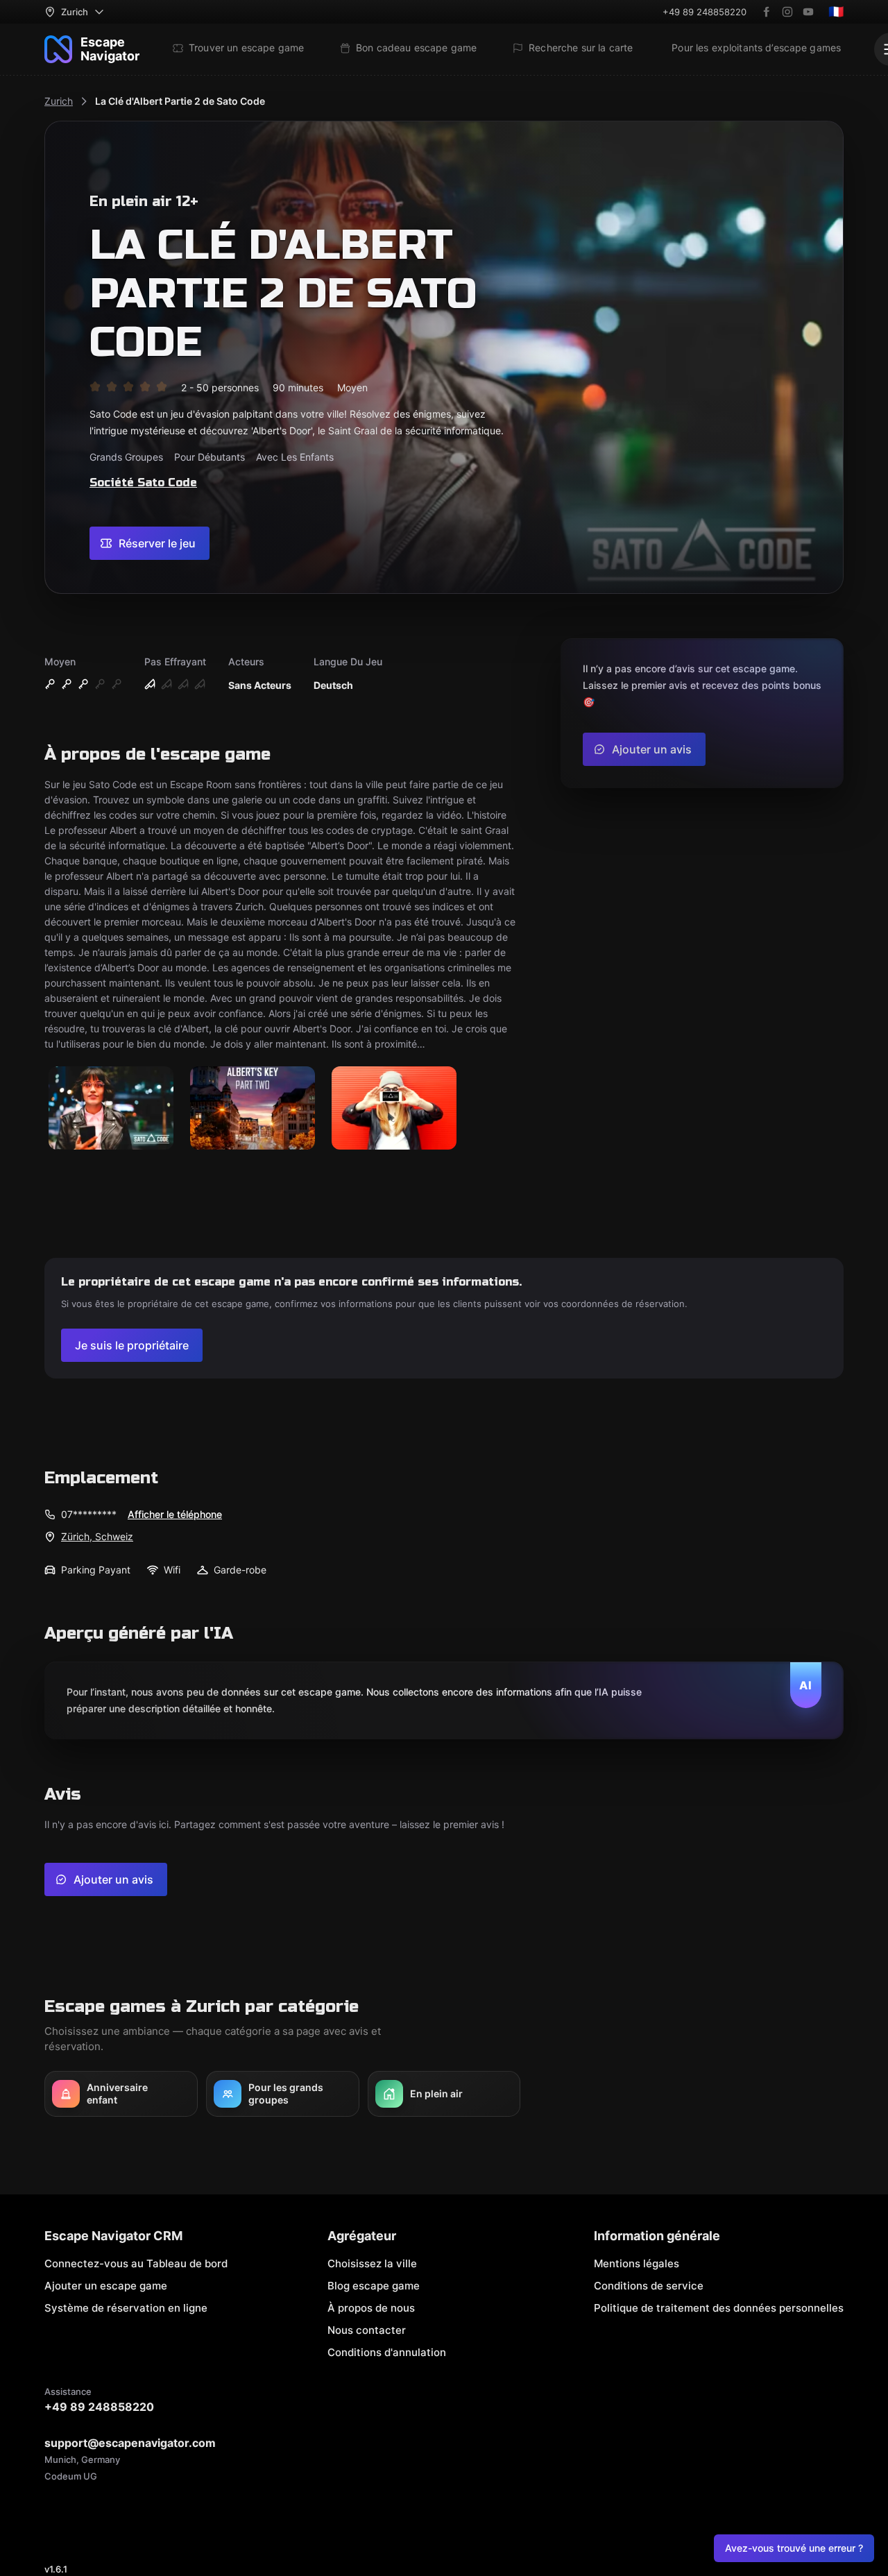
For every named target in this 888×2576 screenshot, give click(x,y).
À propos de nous (371, 2308)
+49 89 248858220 (705, 12)
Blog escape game (374, 2286)
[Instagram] (787, 12)
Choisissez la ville (372, 2263)
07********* (89, 1514)
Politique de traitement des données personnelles (719, 2308)
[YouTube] (808, 12)
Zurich (59, 101)
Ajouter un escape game (106, 2286)
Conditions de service (649, 2286)
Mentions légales (637, 2263)
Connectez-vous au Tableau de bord (136, 2263)
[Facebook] (767, 12)
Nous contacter (367, 2330)
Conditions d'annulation (387, 2352)
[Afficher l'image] (111, 1109)
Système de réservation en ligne (126, 2308)
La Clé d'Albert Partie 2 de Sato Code (180, 101)
